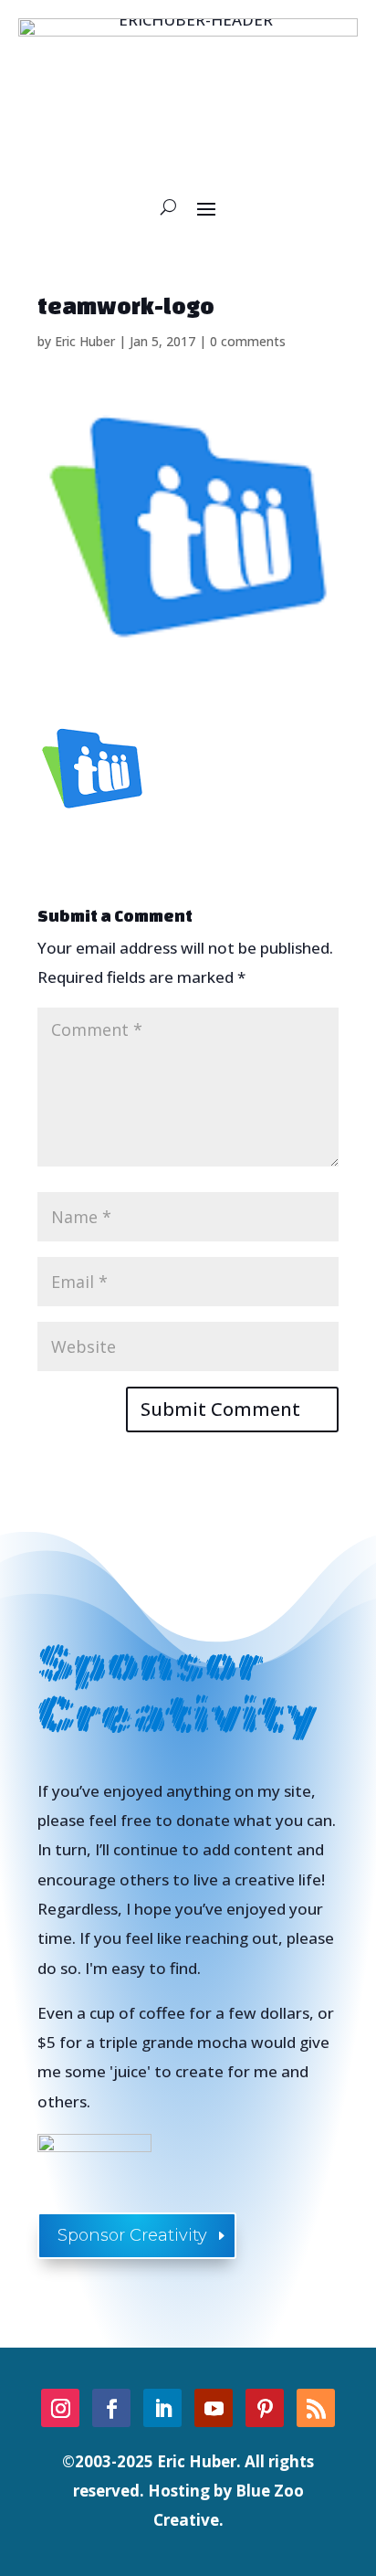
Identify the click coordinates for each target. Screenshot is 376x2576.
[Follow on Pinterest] (265, 2408)
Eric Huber (85, 341)
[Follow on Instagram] (60, 2408)
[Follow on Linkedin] (162, 2408)
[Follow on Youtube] (214, 2408)
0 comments (248, 341)
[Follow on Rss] (316, 2408)
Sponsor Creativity (132, 2235)
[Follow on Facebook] (111, 2408)
